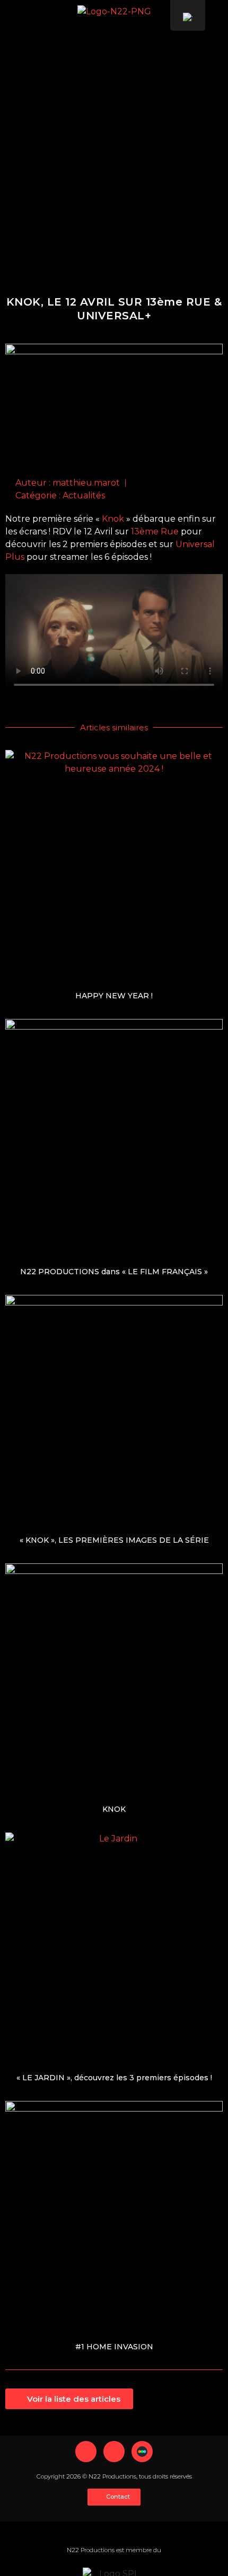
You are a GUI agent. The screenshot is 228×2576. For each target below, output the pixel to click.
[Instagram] (114, 2452)
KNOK (114, 1809)
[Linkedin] (86, 2452)
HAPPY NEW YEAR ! (114, 996)
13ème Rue (155, 531)
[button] (218, 20)
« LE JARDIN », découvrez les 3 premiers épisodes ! (114, 2078)
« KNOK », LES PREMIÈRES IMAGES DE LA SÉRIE (114, 1540)
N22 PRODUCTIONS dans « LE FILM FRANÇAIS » (114, 1272)
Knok (113, 519)
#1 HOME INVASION (114, 2347)
